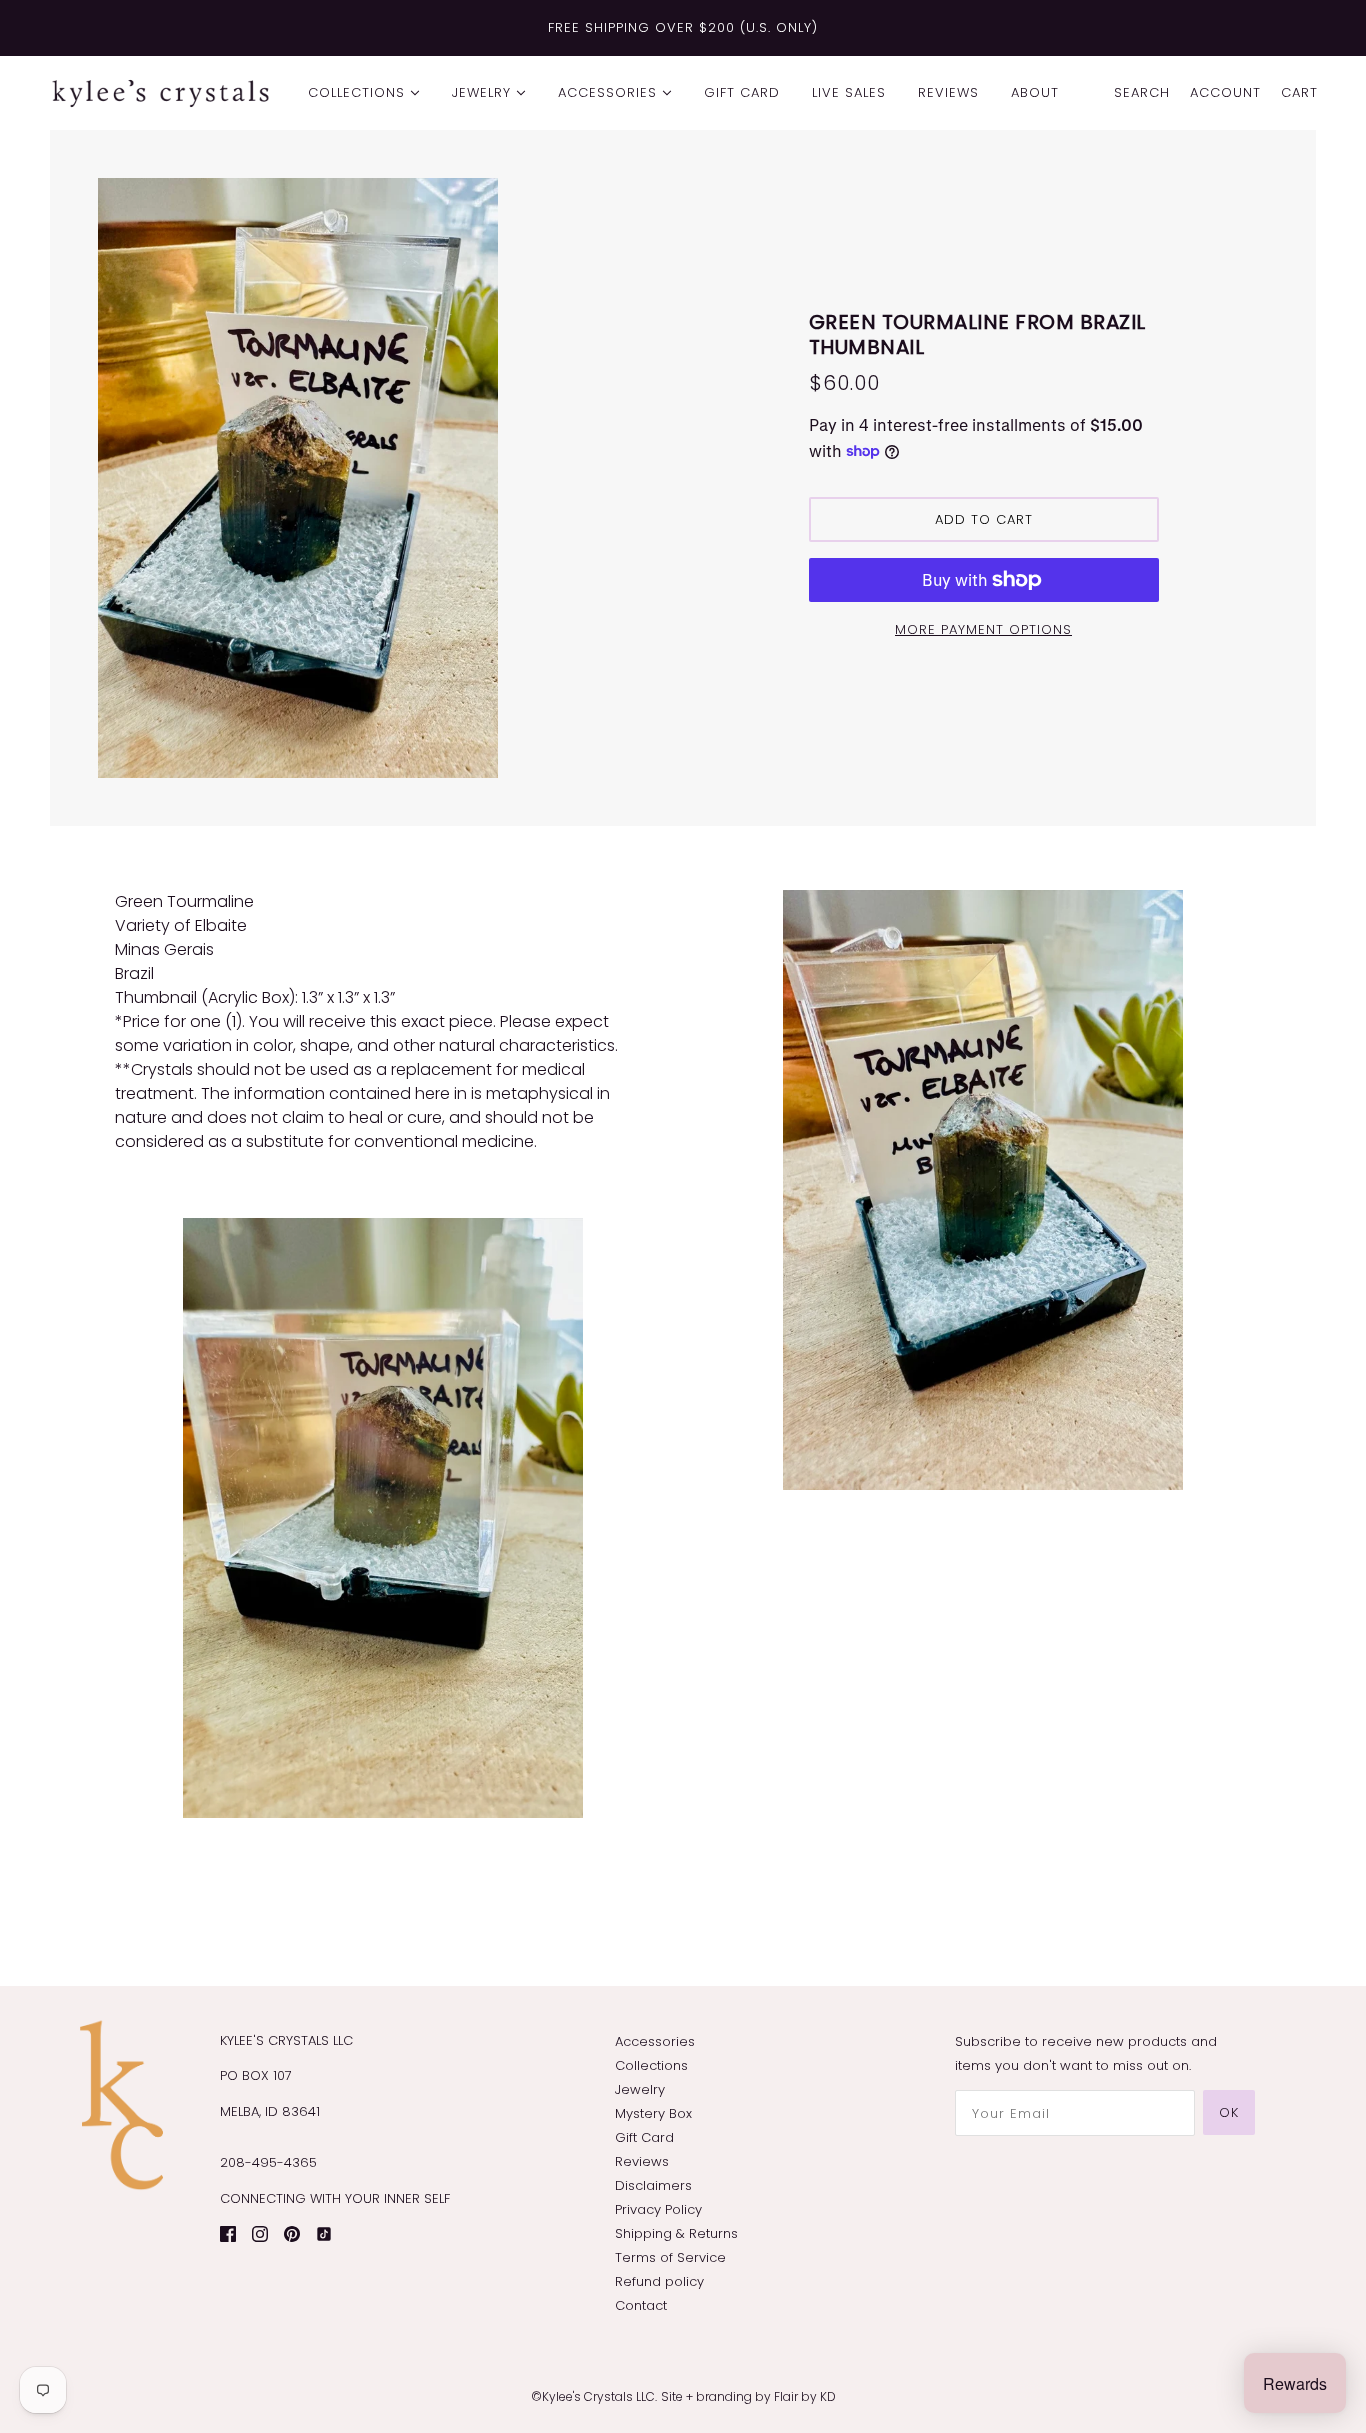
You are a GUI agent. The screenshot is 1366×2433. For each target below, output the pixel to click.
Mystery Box (653, 2113)
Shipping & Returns (676, 2233)
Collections (651, 2065)
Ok (1229, 2112)
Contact (641, 2305)
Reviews (642, 2161)
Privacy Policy (658, 2209)
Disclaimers (653, 2185)
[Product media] (383, 1518)
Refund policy (659, 2281)
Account (1225, 92)
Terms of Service (670, 2257)
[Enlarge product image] (382, 478)
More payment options (983, 629)
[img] (228, 2233)
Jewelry (640, 2089)
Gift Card (644, 2137)
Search (1142, 92)
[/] (160, 93)
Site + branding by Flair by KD (748, 2396)
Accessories (655, 2041)
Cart (1299, 92)
